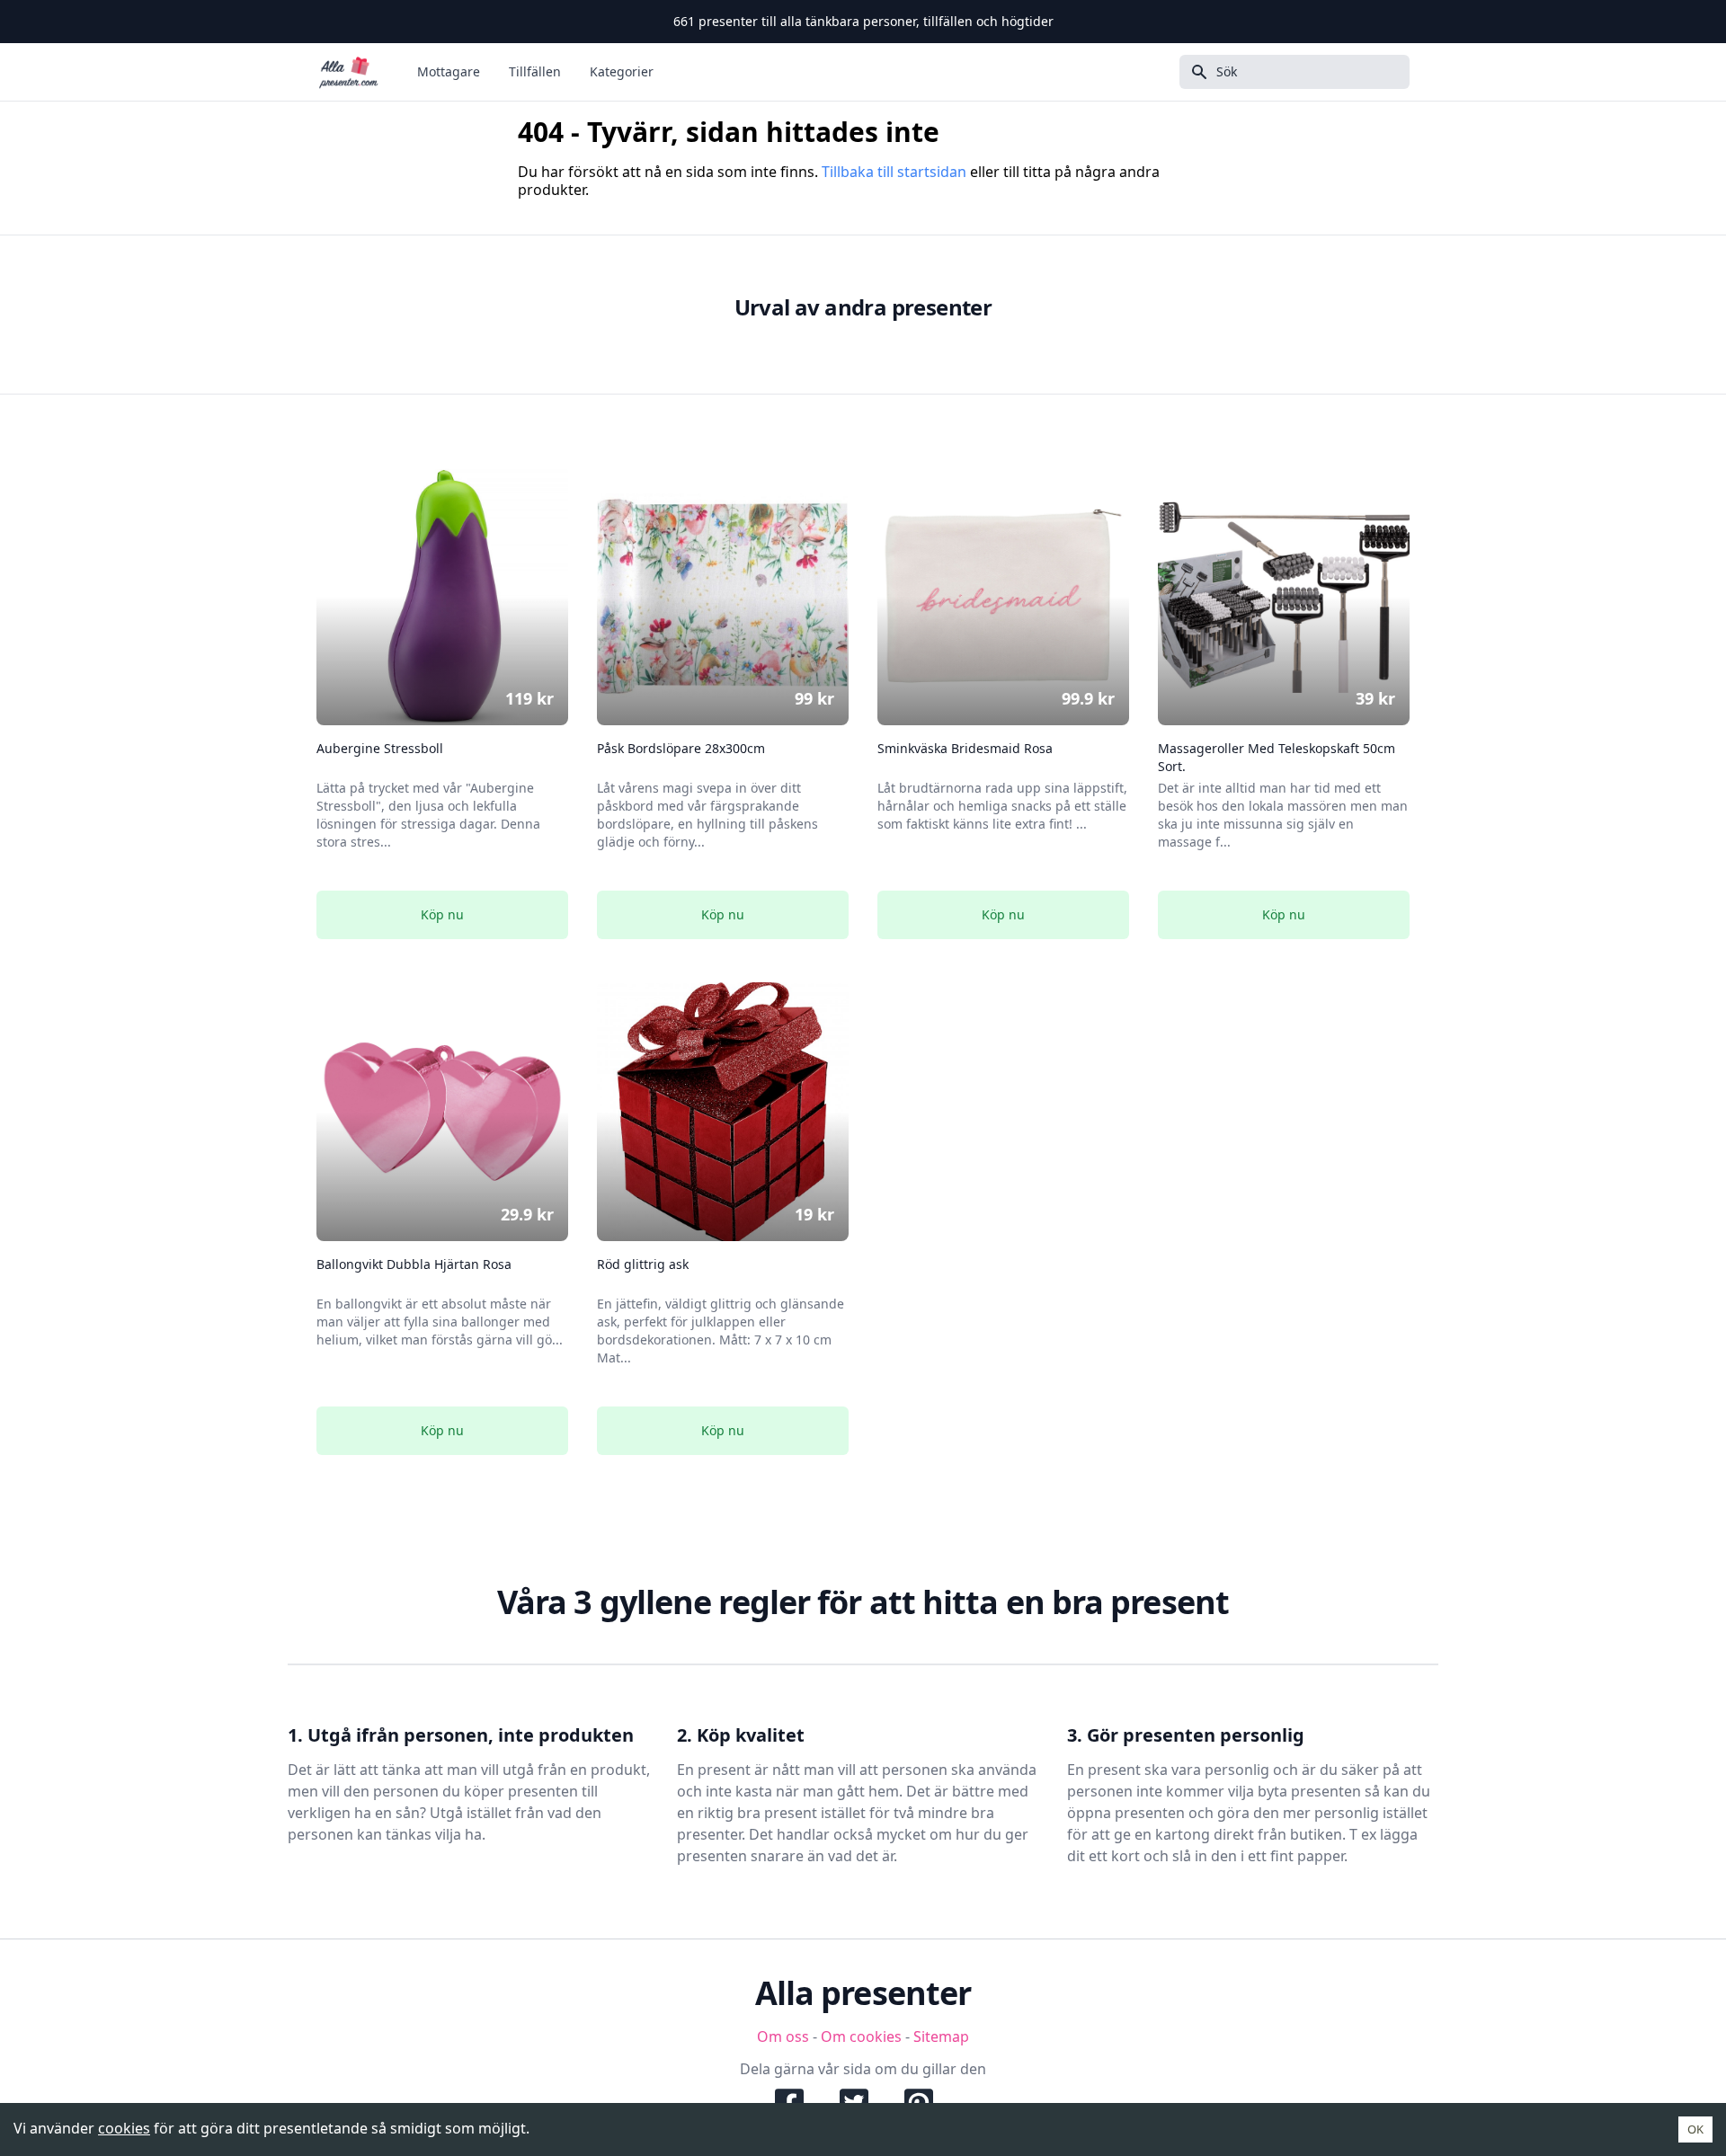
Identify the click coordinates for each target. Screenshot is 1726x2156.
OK (1695, 2129)
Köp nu (442, 914)
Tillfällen (535, 71)
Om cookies (861, 2036)
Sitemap (941, 2036)
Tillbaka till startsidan (894, 172)
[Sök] (1194, 72)
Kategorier (622, 71)
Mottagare (449, 71)
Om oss (783, 2036)
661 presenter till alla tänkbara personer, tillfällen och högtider (863, 21)
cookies (124, 2128)
